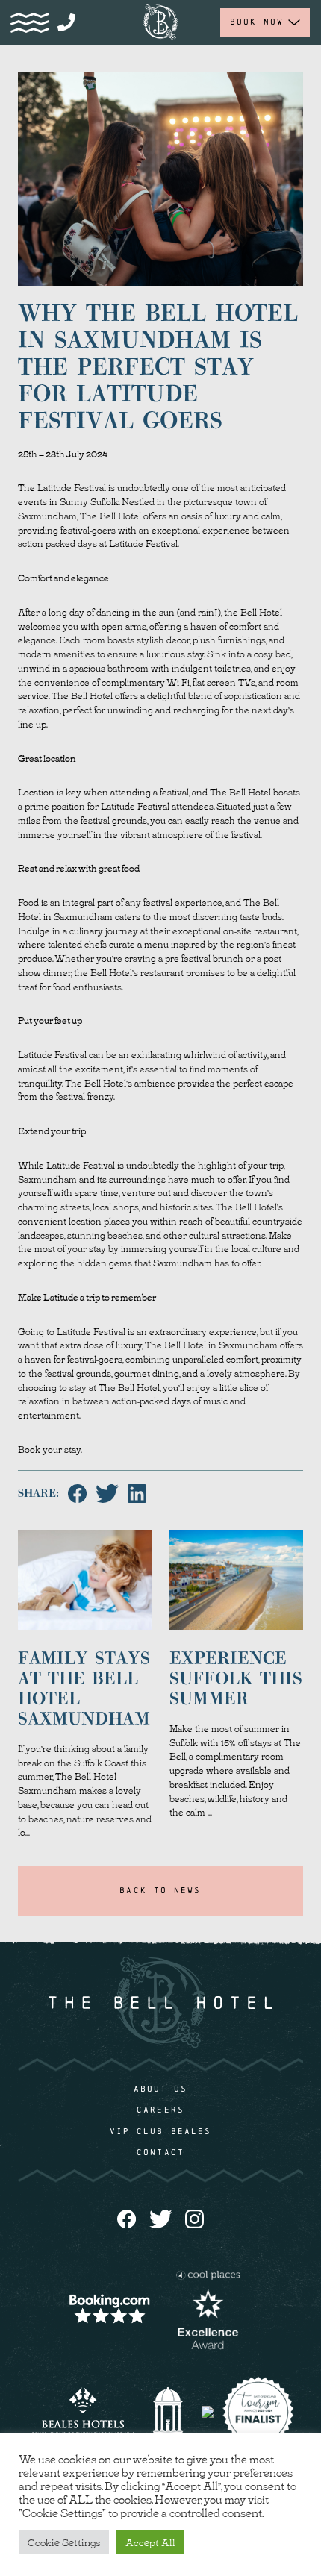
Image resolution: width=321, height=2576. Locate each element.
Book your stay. (51, 1449)
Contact (160, 2152)
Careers (160, 2110)
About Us (161, 2089)
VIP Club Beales (161, 2131)
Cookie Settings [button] (64, 2542)
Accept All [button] (150, 2542)
